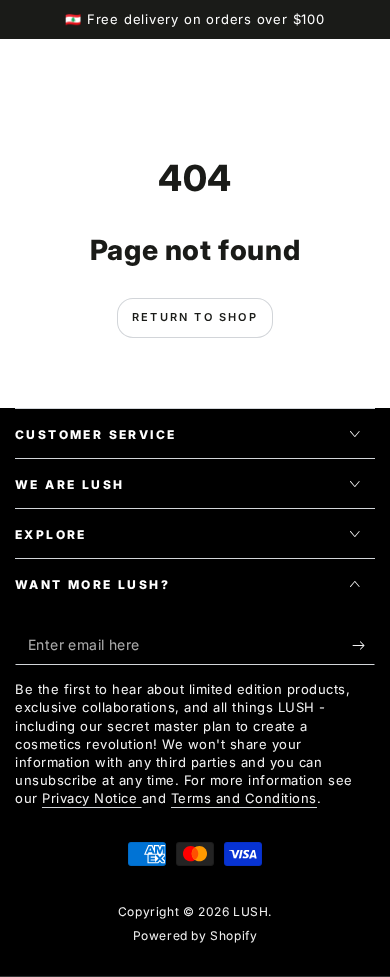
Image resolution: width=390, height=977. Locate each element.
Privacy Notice (92, 798)
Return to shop (195, 317)
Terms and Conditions (244, 798)
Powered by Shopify (195, 935)
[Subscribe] (363, 645)
